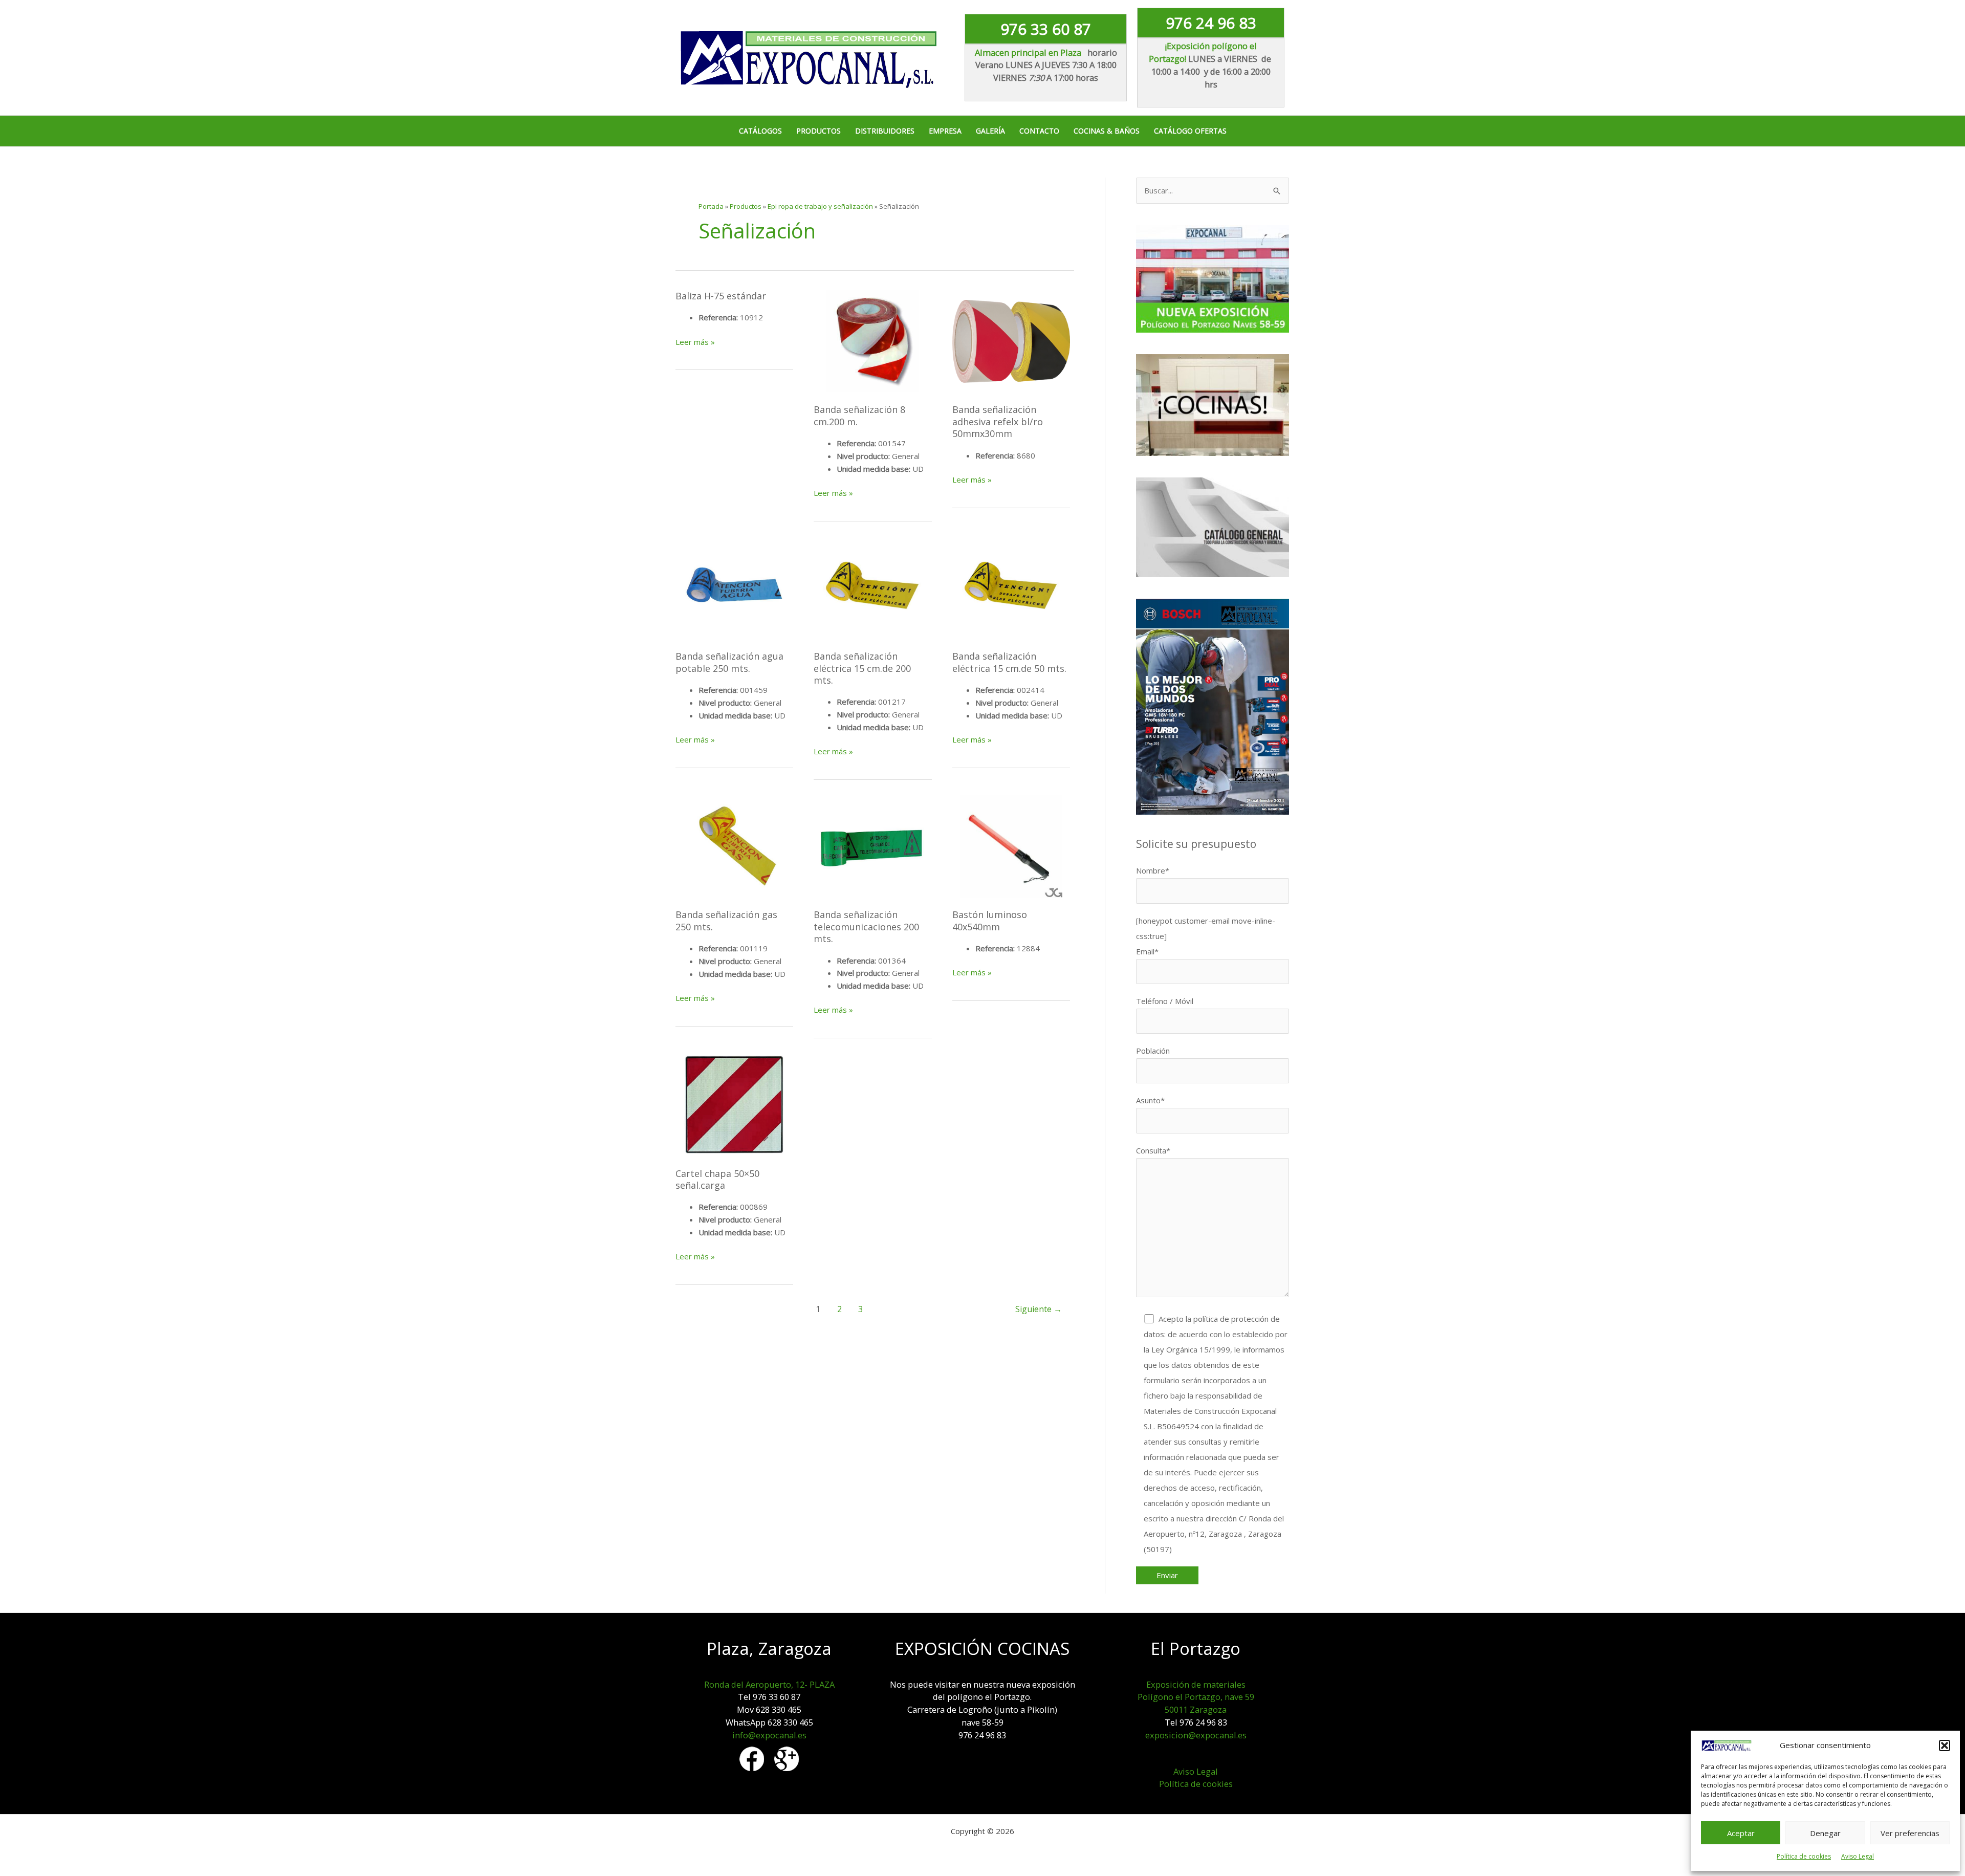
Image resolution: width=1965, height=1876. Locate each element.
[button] (1945, 1746)
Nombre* (1153, 870)
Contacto (1039, 131)
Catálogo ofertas (1190, 131)
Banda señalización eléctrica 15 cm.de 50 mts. (1009, 662)
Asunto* (1150, 1100)
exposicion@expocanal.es (1196, 1735)
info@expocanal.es (769, 1735)
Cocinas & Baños (1107, 131)
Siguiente (1039, 1309)
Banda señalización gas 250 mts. (726, 920)
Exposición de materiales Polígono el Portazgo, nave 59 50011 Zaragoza (1196, 1697)
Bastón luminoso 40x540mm (990, 920)
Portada (711, 206)
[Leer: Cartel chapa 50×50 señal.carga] (734, 1105)
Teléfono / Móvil (1165, 1001)
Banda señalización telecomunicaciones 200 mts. (866, 926)
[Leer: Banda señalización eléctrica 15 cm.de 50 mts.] (1011, 588)
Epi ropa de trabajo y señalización (820, 206)
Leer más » (695, 342)
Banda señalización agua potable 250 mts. (729, 662)
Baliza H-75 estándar (721, 296)
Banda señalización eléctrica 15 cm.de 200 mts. (862, 668)
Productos (818, 131)
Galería (990, 131)
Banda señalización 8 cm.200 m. (859, 415)
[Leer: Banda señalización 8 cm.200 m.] (872, 341)
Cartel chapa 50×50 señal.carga (717, 1179)
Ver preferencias (1910, 1833)
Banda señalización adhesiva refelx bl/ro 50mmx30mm (998, 421)
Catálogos (760, 131)
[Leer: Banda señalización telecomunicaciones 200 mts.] (872, 846)
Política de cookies (1804, 1856)
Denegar (1825, 1833)
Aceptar (1741, 1833)
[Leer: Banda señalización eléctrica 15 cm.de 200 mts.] (872, 588)
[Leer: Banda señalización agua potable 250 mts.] (734, 588)
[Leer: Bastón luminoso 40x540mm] (1011, 846)
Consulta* (1153, 1150)
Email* (1147, 951)
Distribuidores (885, 131)
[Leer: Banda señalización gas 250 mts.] (734, 846)
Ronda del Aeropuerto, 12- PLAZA (769, 1684)
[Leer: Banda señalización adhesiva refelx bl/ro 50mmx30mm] (1011, 341)
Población (1153, 1051)
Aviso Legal (1858, 1856)
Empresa (945, 131)
